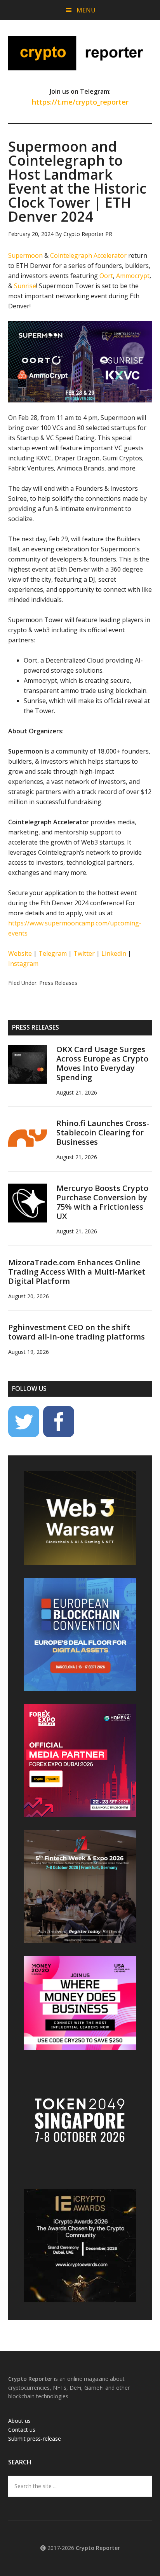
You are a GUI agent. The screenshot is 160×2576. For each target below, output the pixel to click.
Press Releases (58, 983)
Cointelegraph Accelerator (88, 255)
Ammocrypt (133, 276)
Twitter (84, 953)
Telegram (53, 953)
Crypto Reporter (80, 53)
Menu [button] (86, 10)
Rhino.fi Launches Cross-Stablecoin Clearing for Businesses (103, 1132)
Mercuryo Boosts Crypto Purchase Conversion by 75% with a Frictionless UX (102, 1202)
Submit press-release (35, 2439)
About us (19, 2421)
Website (20, 953)
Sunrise (25, 286)
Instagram (23, 964)
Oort (106, 276)
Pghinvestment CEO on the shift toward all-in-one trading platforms (77, 1332)
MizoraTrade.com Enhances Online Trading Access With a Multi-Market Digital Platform (77, 1272)
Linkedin (114, 953)
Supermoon (25, 255)
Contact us (22, 2430)
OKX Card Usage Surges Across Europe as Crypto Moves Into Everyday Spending (102, 1063)
